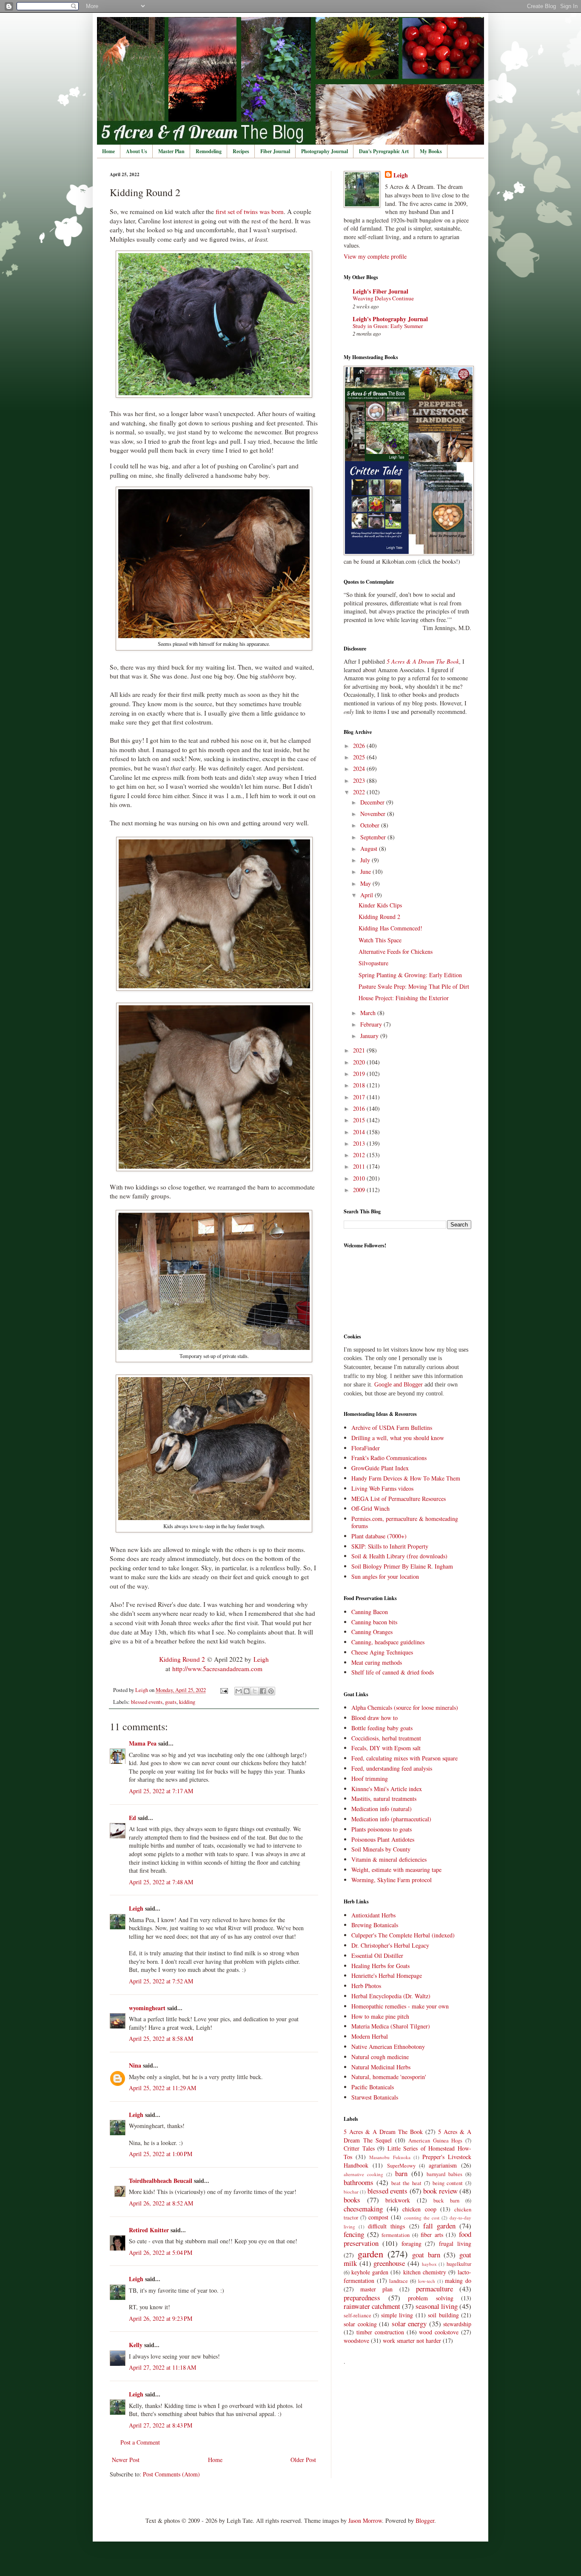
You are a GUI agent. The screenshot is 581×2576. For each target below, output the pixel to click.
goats (171, 1702)
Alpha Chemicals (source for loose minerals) (405, 1707)
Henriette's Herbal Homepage (387, 1976)
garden (370, 2254)
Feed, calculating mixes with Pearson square (404, 1758)
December (373, 802)
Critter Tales (359, 2148)
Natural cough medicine (380, 2057)
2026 (360, 746)
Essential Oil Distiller (377, 1956)
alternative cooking (363, 2174)
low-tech (427, 2281)
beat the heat (407, 2183)
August (370, 849)
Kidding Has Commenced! (390, 928)
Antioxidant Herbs (373, 1915)
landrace (399, 2281)
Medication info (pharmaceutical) (391, 1819)
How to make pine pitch (380, 2016)
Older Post (303, 2460)
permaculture (434, 2289)
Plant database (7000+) (379, 1536)
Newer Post (126, 2460)
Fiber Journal (275, 151)
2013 (360, 1143)
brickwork (398, 2200)
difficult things (386, 2226)
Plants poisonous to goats (382, 1829)
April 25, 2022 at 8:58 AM (161, 2038)
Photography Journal (325, 151)
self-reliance (357, 2315)
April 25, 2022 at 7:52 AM (161, 1981)
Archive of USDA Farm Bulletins (392, 1428)
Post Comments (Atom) (171, 2474)
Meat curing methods (377, 1662)
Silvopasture (373, 963)
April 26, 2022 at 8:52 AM (161, 2203)
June (366, 872)
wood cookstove (439, 2332)
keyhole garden (370, 2272)
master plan (376, 2289)
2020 (360, 1062)
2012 (360, 1155)
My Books (431, 151)
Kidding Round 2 (182, 1659)
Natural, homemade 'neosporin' (389, 2077)
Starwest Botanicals (375, 2097)
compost (378, 2217)
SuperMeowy (401, 2166)
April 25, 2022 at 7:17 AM (161, 1791)
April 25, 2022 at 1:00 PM (161, 2154)
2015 (360, 1120)
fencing (354, 2234)
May (366, 883)
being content (448, 2183)
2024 (360, 769)
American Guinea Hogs (435, 2141)
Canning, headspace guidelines (388, 1642)
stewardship (457, 2324)
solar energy (409, 2324)
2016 (360, 1108)
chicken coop (419, 2209)
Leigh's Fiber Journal (380, 291)
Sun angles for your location (385, 1576)
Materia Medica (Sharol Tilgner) (391, 2026)
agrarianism (443, 2165)
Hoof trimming (370, 1779)
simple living (397, 2315)
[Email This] (239, 1691)
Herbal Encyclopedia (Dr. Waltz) (391, 1996)
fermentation (396, 2235)
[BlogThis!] (247, 1691)
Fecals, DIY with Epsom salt (386, 1748)
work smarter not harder (412, 2341)
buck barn (446, 2201)
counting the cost (422, 2218)
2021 (360, 1050)
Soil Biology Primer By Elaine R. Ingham (402, 1566)
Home (108, 151)
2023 (360, 780)
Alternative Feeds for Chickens (396, 951)
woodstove (356, 2341)
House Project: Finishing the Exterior (404, 998)
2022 (360, 792)
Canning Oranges (372, 1632)
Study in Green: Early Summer (388, 326)
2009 (360, 1190)
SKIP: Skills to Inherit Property (390, 1546)
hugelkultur (459, 2264)
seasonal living (437, 2306)
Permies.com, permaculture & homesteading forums (405, 1522)
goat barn (426, 2255)
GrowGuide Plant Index (380, 1468)
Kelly (136, 2345)
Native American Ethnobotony (388, 2047)
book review (440, 2191)
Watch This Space (380, 940)
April (367, 895)
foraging (412, 2244)
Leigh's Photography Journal (390, 319)
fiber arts (432, 2235)
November (374, 814)
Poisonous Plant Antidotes (383, 1839)
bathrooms (359, 2182)
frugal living (455, 2244)
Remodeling (209, 151)
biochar (351, 2192)
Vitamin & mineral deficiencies (389, 1859)
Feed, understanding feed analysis (392, 1768)
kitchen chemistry (425, 2272)
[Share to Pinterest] (271, 1691)
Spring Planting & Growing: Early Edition (410, 975)
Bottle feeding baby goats (382, 1728)
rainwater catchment (372, 2306)
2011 (360, 1166)
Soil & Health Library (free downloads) (399, 1556)
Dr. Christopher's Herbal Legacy (390, 1945)
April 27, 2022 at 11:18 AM (162, 2367)
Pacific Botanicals (373, 2087)
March (369, 1013)
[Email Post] (224, 1690)
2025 (360, 757)
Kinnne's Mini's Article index (387, 1789)
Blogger (425, 2520)
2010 (360, 1178)
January (370, 1036)
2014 (360, 1132)
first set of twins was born (250, 211)
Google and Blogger (399, 1385)
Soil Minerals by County (381, 1849)
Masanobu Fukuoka (390, 2157)
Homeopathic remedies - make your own (400, 2006)
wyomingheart (147, 2008)
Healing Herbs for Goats (380, 1966)
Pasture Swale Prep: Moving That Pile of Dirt (414, 986)
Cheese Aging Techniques (382, 1652)
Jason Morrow (365, 2520)
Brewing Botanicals (375, 1925)
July (366, 860)
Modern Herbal (370, 2036)
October (371, 825)
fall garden (439, 2226)
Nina (135, 2065)
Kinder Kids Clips (380, 905)
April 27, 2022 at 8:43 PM (161, 2425)
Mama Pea (143, 1743)
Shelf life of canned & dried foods (393, 1672)
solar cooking (360, 2324)
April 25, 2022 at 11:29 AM (162, 2088)
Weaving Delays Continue (383, 298)
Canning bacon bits (374, 1622)
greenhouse (389, 2263)
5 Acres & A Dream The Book (383, 2132)
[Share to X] (255, 1691)
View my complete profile (375, 256)
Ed (132, 1818)
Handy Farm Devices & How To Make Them (406, 1478)
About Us (137, 151)
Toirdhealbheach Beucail (161, 2181)
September (374, 837)
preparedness (362, 2298)
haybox (429, 2264)
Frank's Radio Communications (389, 1458)
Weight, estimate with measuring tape (396, 1870)
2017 (360, 1097)
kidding (187, 1702)
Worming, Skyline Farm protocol (392, 1880)
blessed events (147, 1702)
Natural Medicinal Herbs (381, 2067)
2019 (360, 1074)
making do (458, 2281)
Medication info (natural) (382, 1809)
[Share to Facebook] (263, 1691)
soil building (443, 2315)
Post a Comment (140, 2442)
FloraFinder (366, 1448)
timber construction (380, 2332)
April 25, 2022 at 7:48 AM (161, 1882)
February (372, 1024)
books (352, 2200)
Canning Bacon (370, 1612)
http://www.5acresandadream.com (217, 1669)
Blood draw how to (375, 1718)
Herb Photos (366, 1986)
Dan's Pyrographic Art (384, 151)
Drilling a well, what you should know (398, 1438)
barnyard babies (444, 2174)
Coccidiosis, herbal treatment (386, 1738)
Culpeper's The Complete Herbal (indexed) (403, 1935)
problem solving (431, 2298)
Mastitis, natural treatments (384, 1799)
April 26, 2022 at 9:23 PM (161, 2318)
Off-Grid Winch (370, 1508)
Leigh (261, 1659)
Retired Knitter (149, 2230)
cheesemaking (363, 2209)
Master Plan (171, 151)
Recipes (241, 151)
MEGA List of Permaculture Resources (399, 1499)
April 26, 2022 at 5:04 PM (161, 2252)
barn (401, 2173)
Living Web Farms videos (382, 1488)
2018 (360, 1085)
